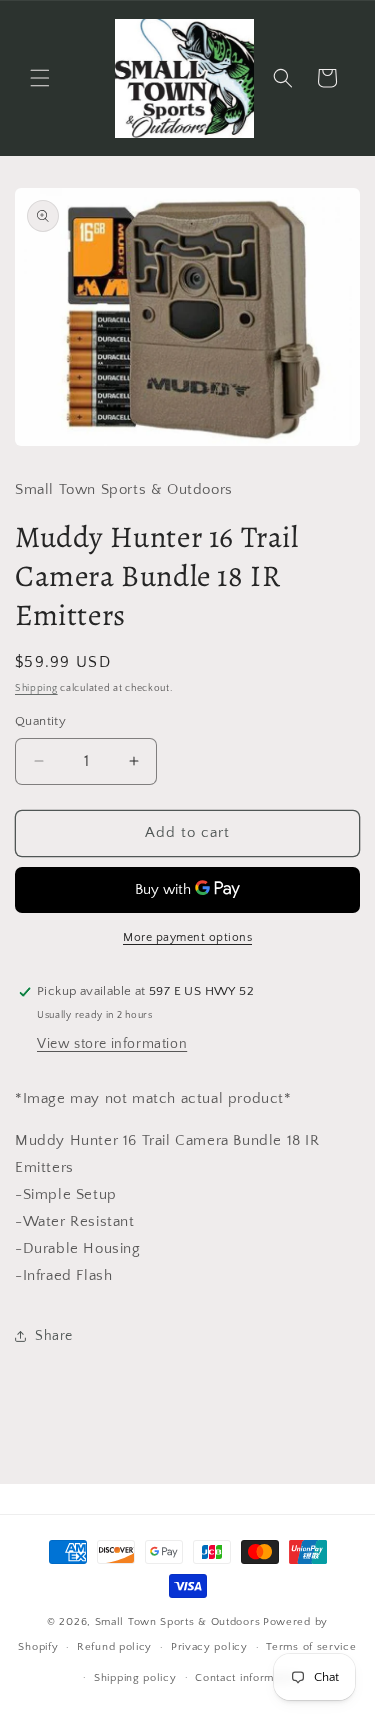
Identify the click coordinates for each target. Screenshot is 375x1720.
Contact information (247, 1678)
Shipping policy (135, 1678)
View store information (112, 1044)
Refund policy (114, 1647)
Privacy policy (209, 1647)
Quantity (40, 721)
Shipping (36, 688)
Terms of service (311, 1647)
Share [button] (54, 1336)
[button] (40, 78)
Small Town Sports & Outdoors (178, 1622)
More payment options (187, 937)
